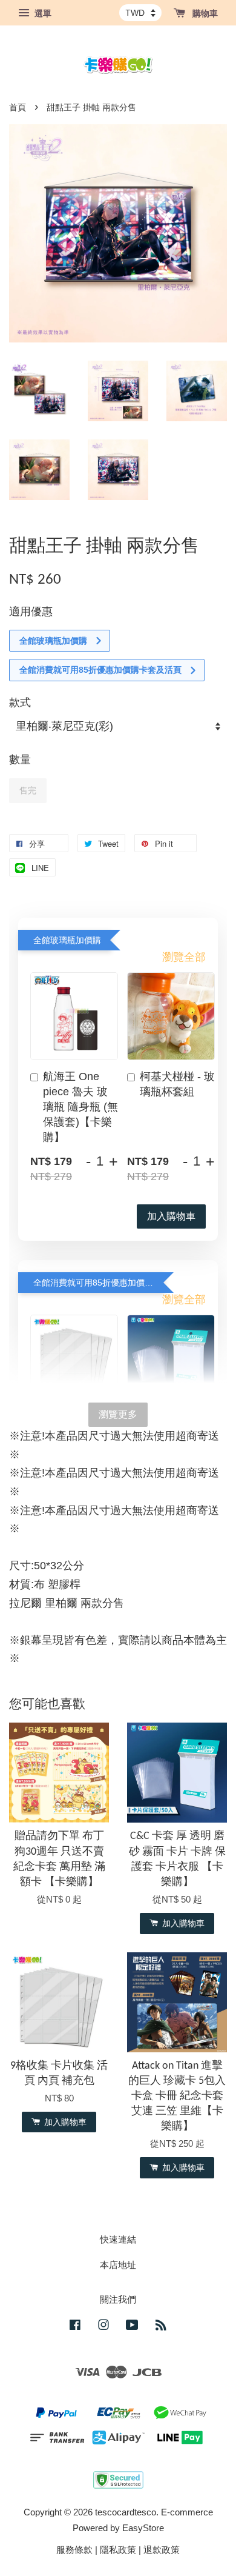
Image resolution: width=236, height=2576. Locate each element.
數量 (20, 759)
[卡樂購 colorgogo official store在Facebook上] (75, 2327)
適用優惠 (31, 612)
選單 (42, 13)
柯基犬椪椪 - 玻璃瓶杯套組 (177, 1084)
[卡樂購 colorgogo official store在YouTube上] (132, 2327)
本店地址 (118, 2265)
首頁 (18, 108)
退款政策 (162, 2550)
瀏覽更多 (118, 1414)
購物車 (204, 13)
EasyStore (143, 2528)
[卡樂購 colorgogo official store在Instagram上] (103, 2327)
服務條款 (74, 2550)
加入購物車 (171, 1216)
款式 (20, 702)
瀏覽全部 (184, 957)
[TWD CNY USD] (140, 13)
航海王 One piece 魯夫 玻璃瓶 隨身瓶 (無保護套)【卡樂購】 (80, 1107)
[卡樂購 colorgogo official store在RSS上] (161, 2327)
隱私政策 (118, 2550)
